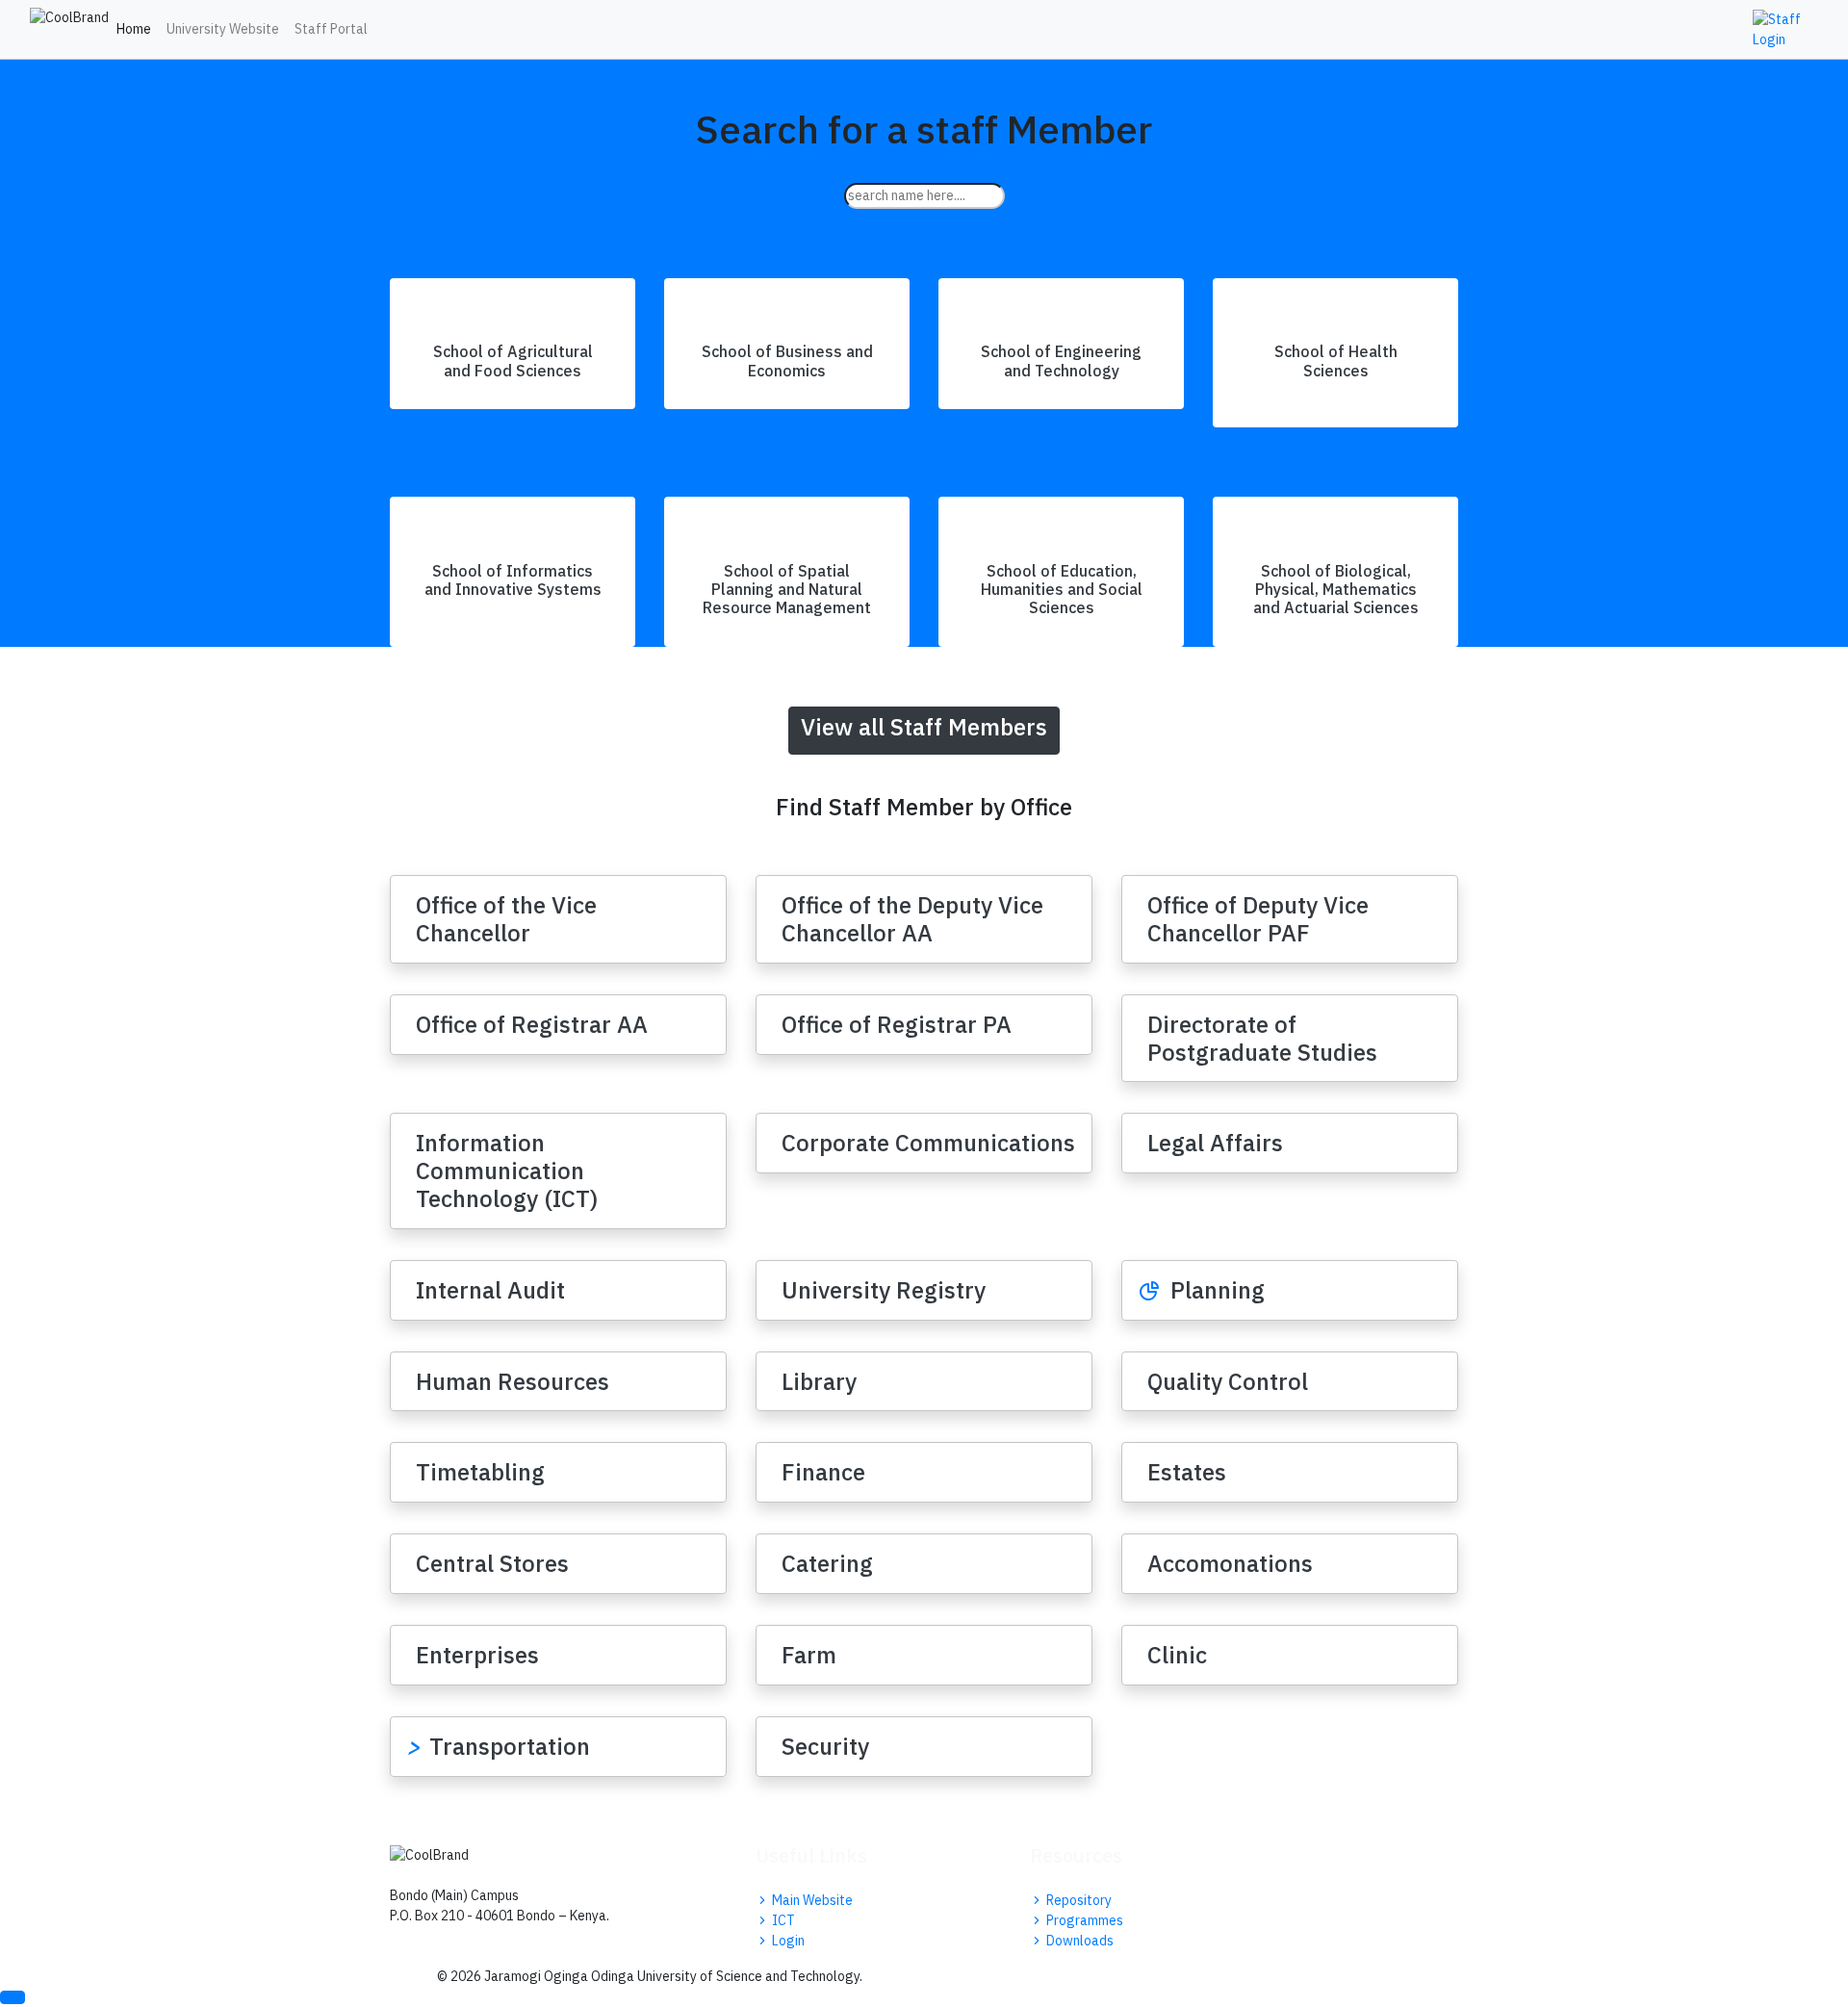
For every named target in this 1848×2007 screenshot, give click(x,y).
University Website (223, 29)
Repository (1078, 1900)
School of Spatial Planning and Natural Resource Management (787, 589)
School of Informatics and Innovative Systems (513, 580)
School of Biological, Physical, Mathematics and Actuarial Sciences (1336, 589)
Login (787, 1941)
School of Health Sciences (1336, 360)
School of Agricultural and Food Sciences (513, 360)
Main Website (811, 1900)
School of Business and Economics (787, 360)
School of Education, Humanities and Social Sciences (1062, 589)
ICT (782, 1920)
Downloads (1078, 1941)
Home (134, 29)
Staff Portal (331, 29)
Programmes (1083, 1920)
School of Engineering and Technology (1061, 360)
